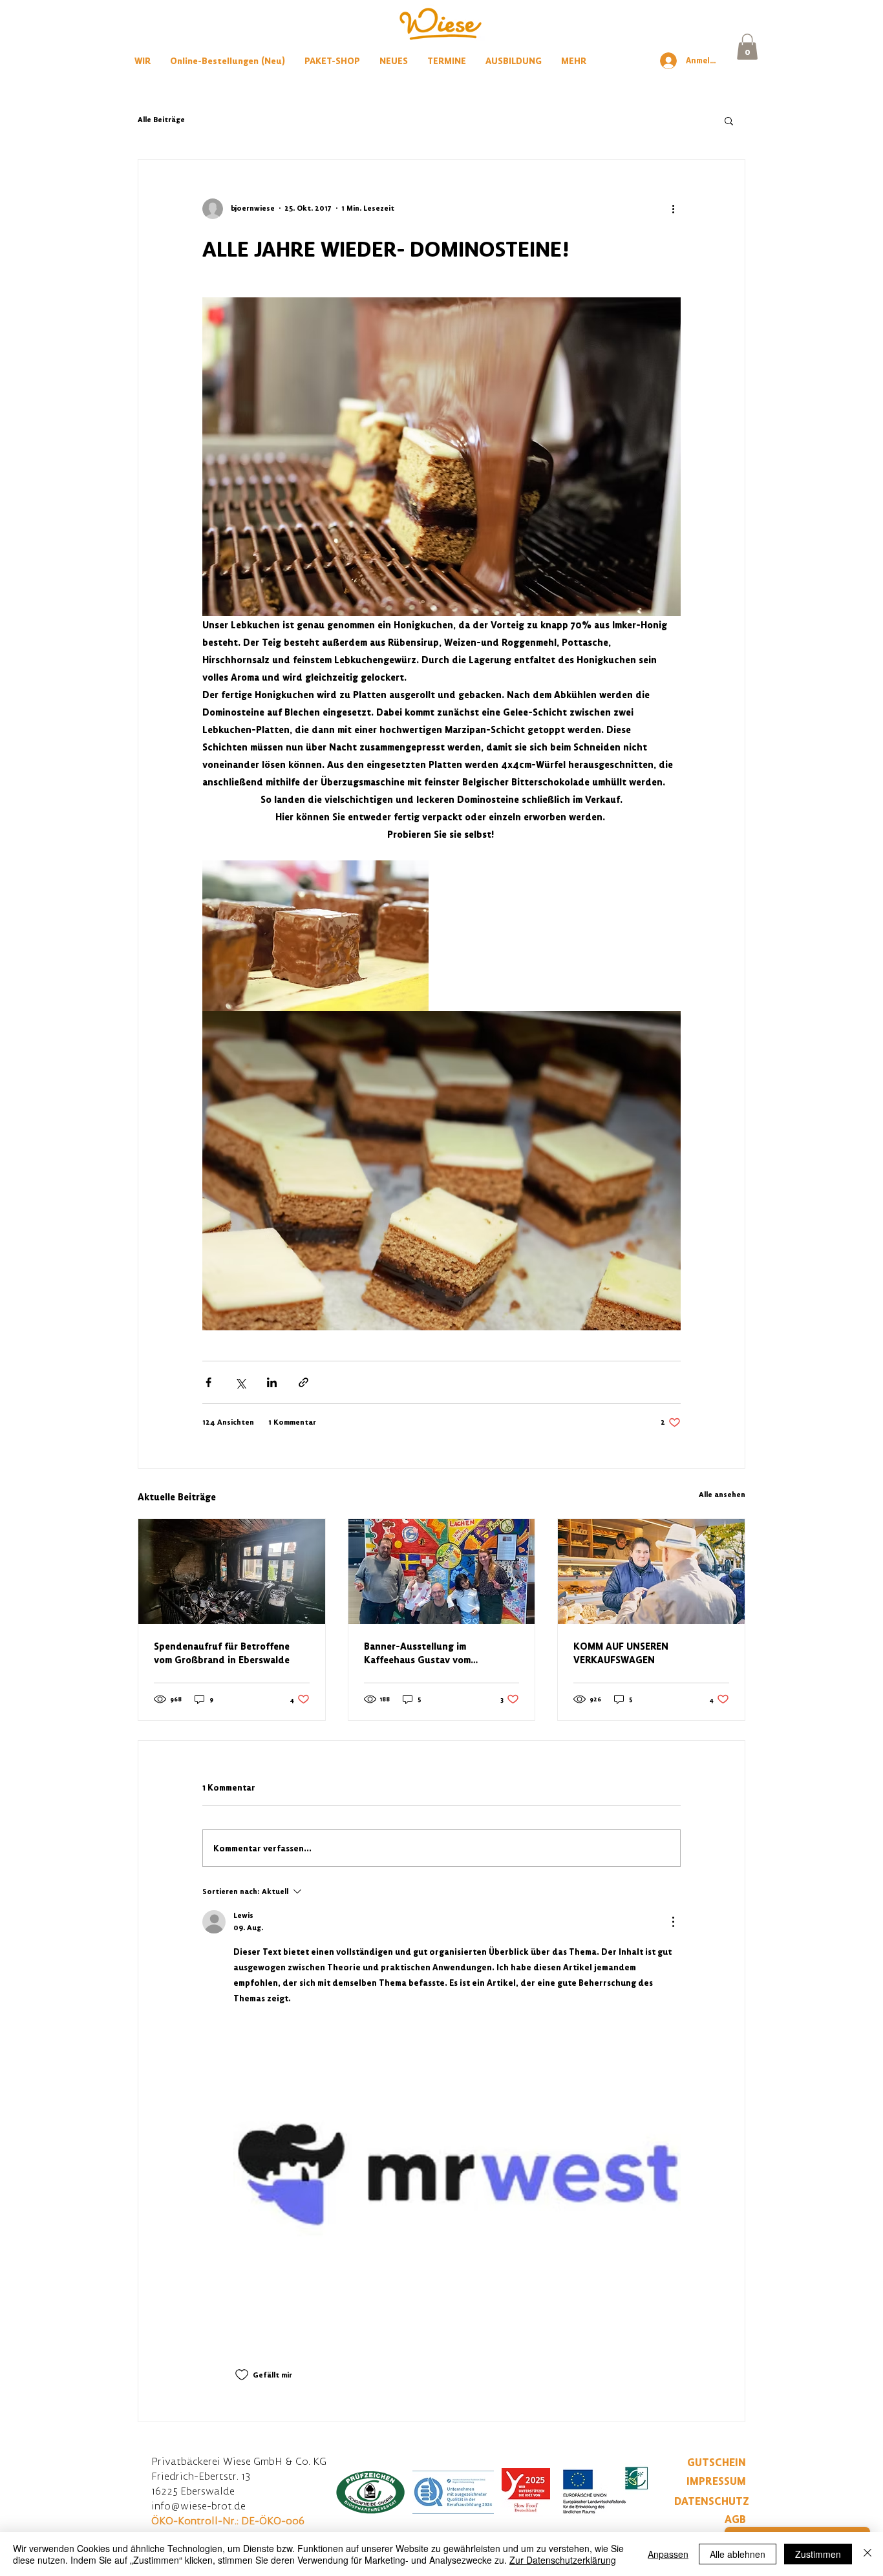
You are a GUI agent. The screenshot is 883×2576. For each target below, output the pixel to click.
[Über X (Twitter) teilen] (240, 1382)
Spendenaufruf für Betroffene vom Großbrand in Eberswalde (222, 1653)
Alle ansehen (722, 1495)
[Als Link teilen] (303, 1382)
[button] (747, 47)
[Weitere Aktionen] (673, 209)
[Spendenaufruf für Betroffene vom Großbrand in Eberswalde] (232, 1571)
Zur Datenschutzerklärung (563, 2560)
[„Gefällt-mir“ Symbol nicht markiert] (242, 2375)
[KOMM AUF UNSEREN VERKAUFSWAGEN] (651, 1571)
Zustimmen (818, 2554)
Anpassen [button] (668, 2554)
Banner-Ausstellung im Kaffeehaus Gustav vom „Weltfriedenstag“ (417, 1653)
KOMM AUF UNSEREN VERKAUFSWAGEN (621, 1653)
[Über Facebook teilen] (208, 1382)
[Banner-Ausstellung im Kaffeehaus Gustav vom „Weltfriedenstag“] (442, 1571)
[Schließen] (867, 2554)
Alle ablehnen (738, 2554)
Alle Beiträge (161, 120)
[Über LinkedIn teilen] (272, 1382)
